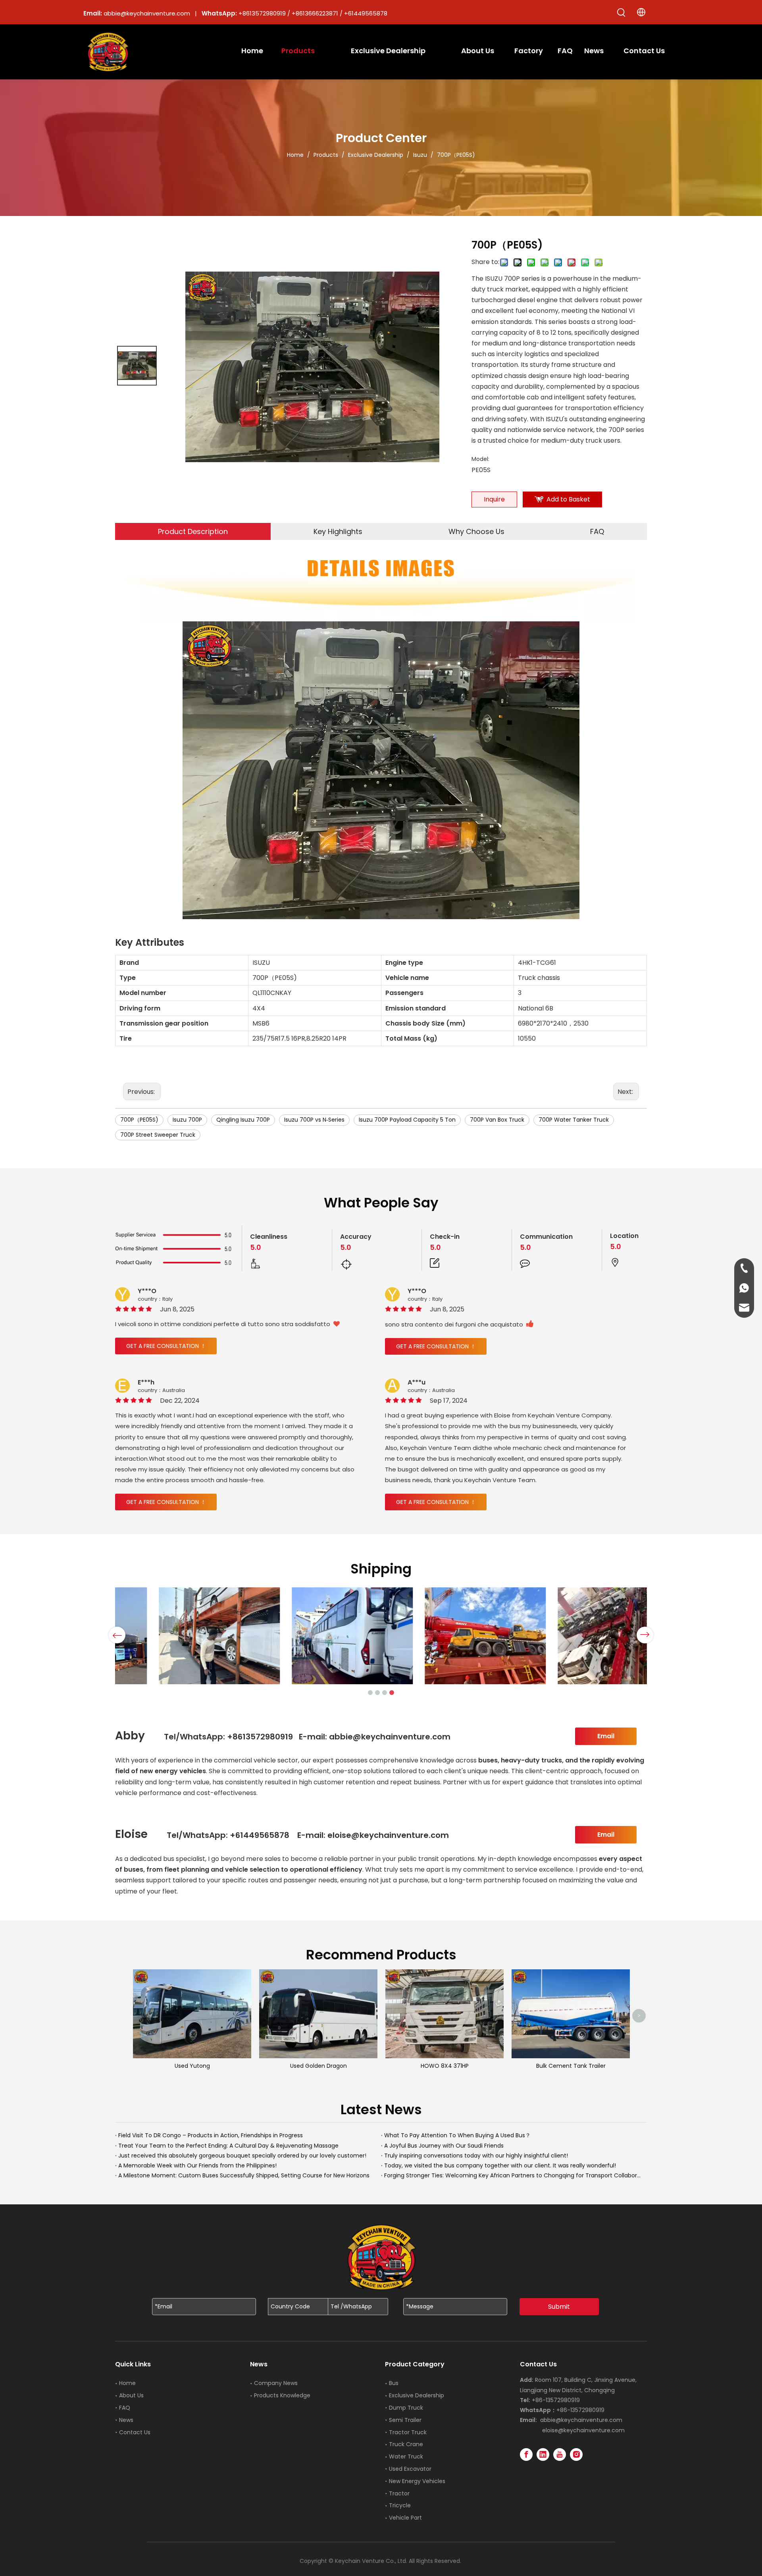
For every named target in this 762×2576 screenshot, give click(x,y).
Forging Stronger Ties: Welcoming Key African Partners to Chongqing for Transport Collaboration (514, 2175)
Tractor (399, 2493)
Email (606, 1736)
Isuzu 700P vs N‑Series (314, 1120)
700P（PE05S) (139, 1120)
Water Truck (406, 2456)
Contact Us (135, 2432)
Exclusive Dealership (417, 2395)
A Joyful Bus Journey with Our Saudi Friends (444, 2146)
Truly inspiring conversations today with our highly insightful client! (476, 2156)
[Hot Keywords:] (622, 13)
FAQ (597, 531)
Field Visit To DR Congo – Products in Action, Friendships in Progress (211, 2135)
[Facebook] (526, 2455)
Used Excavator (410, 2469)
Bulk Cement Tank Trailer (571, 2066)
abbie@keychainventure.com (581, 2420)
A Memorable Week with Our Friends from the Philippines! (197, 2165)
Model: (480, 459)
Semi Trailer (405, 2420)
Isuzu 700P (187, 1120)
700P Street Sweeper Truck (158, 1135)
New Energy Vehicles (417, 2481)
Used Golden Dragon (318, 2066)
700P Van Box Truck (497, 1120)
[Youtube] (560, 2455)
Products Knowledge (282, 2395)
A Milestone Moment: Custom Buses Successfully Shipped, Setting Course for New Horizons (244, 2175)
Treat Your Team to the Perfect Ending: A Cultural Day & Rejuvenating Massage (228, 2146)
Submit (559, 2307)
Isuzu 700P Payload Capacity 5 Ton (407, 1120)
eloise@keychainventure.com (583, 2430)
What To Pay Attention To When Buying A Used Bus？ (457, 2135)
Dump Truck (406, 2408)
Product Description (193, 531)
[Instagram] (576, 2455)
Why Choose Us (476, 531)
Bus (394, 2383)
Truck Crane (406, 2444)
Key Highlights (338, 531)
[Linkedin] (543, 2455)
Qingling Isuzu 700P (243, 1120)
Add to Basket (568, 499)
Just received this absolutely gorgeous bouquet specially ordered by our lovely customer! (242, 2156)
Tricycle (400, 2505)
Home (127, 2383)
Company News (276, 2383)
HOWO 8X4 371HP (445, 2066)
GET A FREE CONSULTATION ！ (166, 1346)
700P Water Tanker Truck (574, 1120)
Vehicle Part (405, 2518)
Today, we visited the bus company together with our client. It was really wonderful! (500, 2165)
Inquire (494, 499)
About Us (131, 2395)
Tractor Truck (408, 2432)
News (126, 2420)
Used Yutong (192, 2066)
